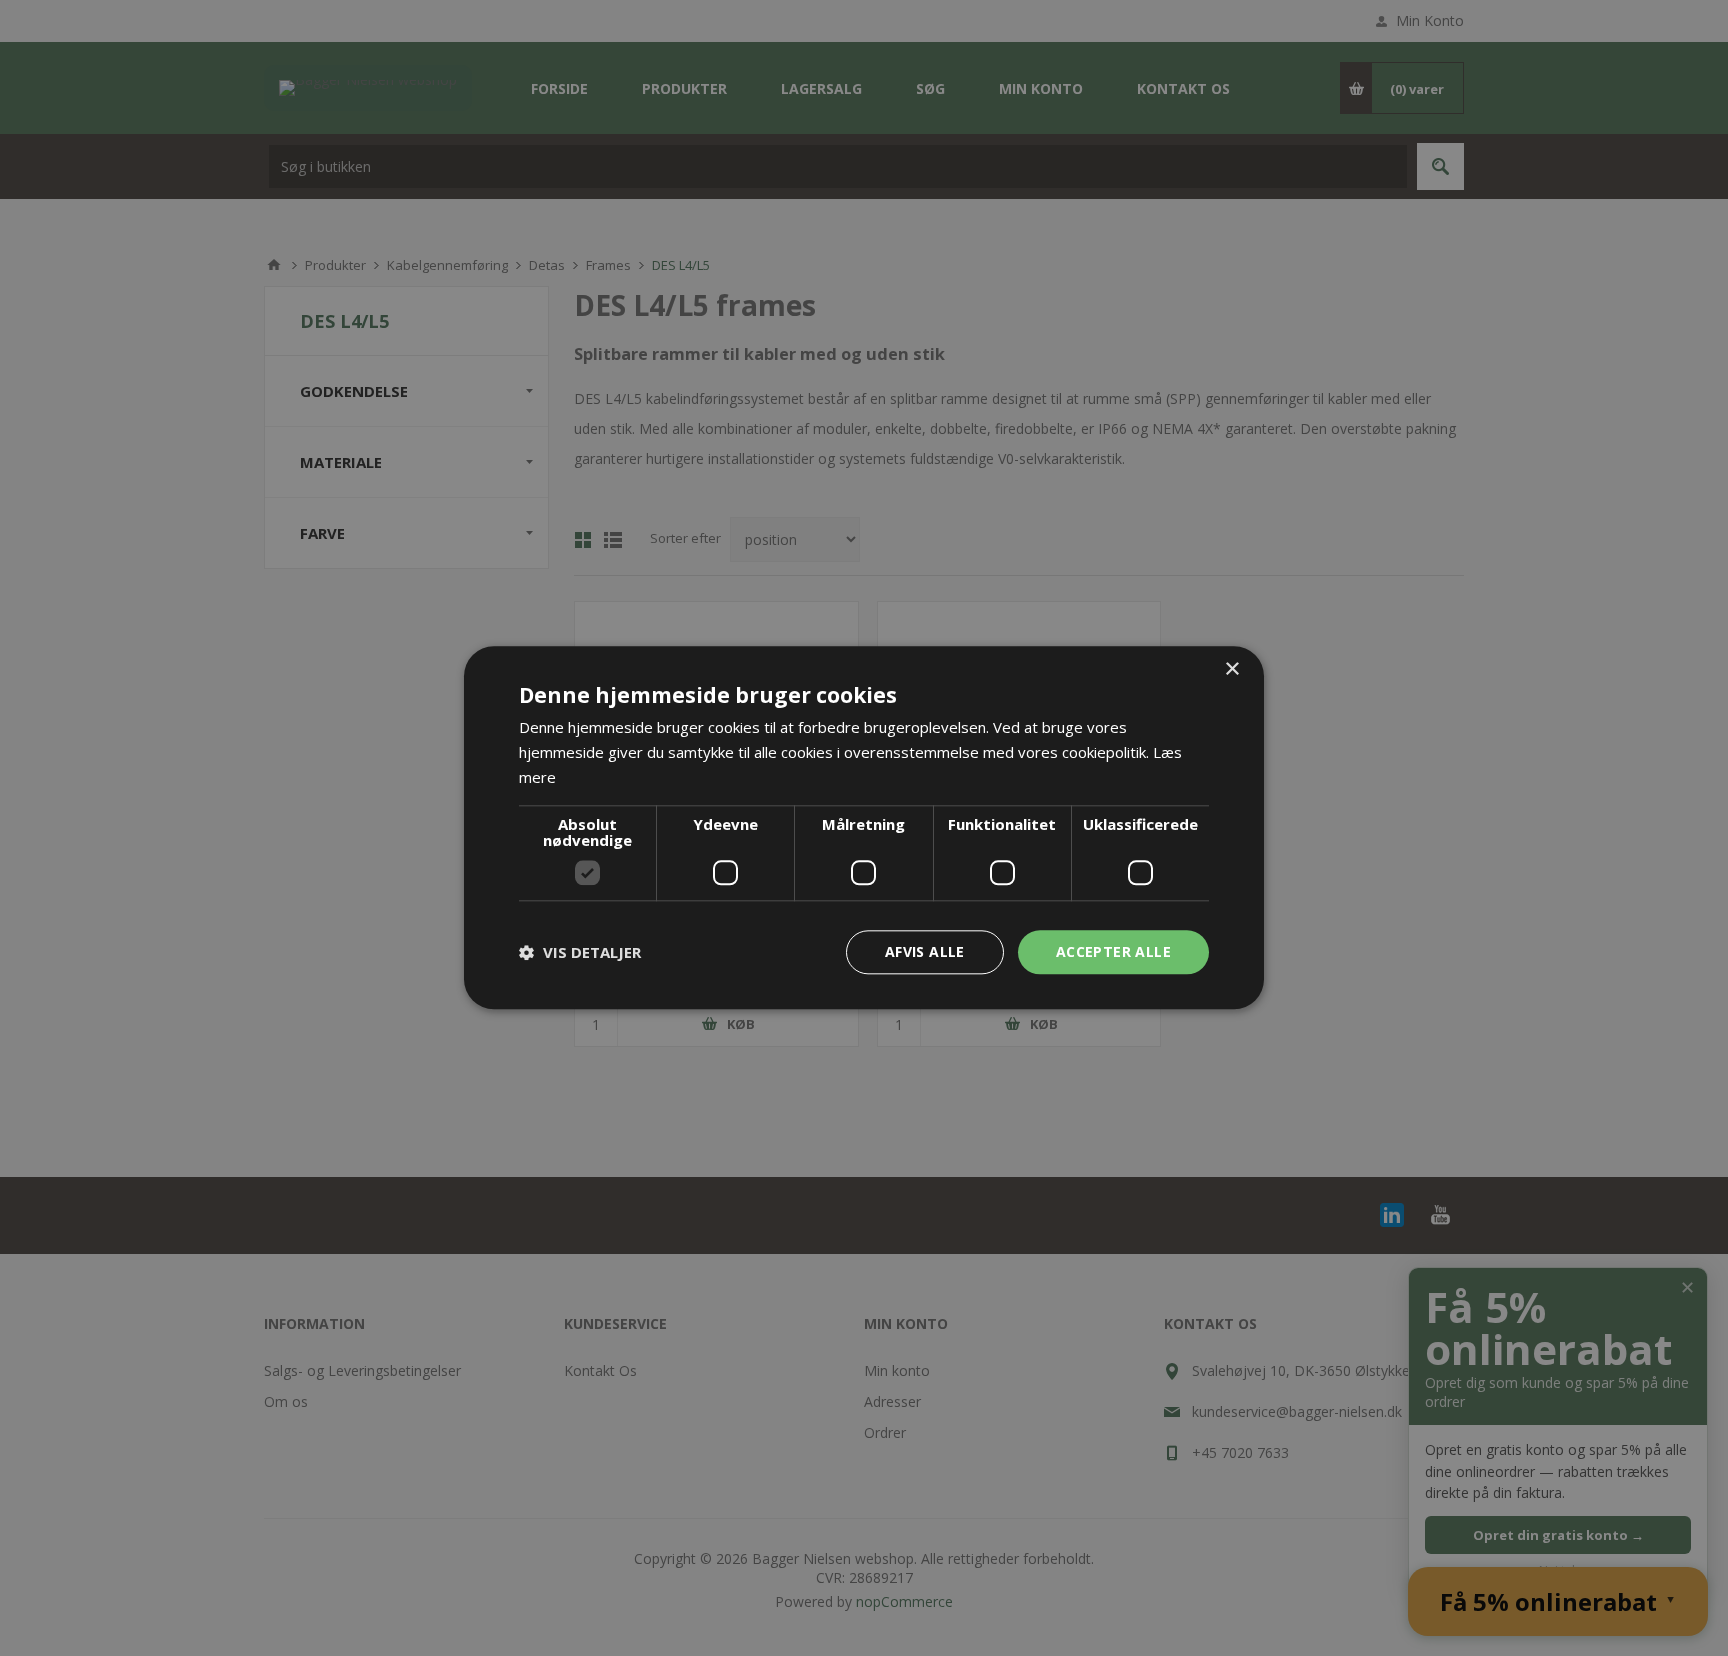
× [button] (1231, 669)
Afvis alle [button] (925, 951)
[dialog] (864, 827)
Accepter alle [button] (1113, 951)
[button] (580, 952)
